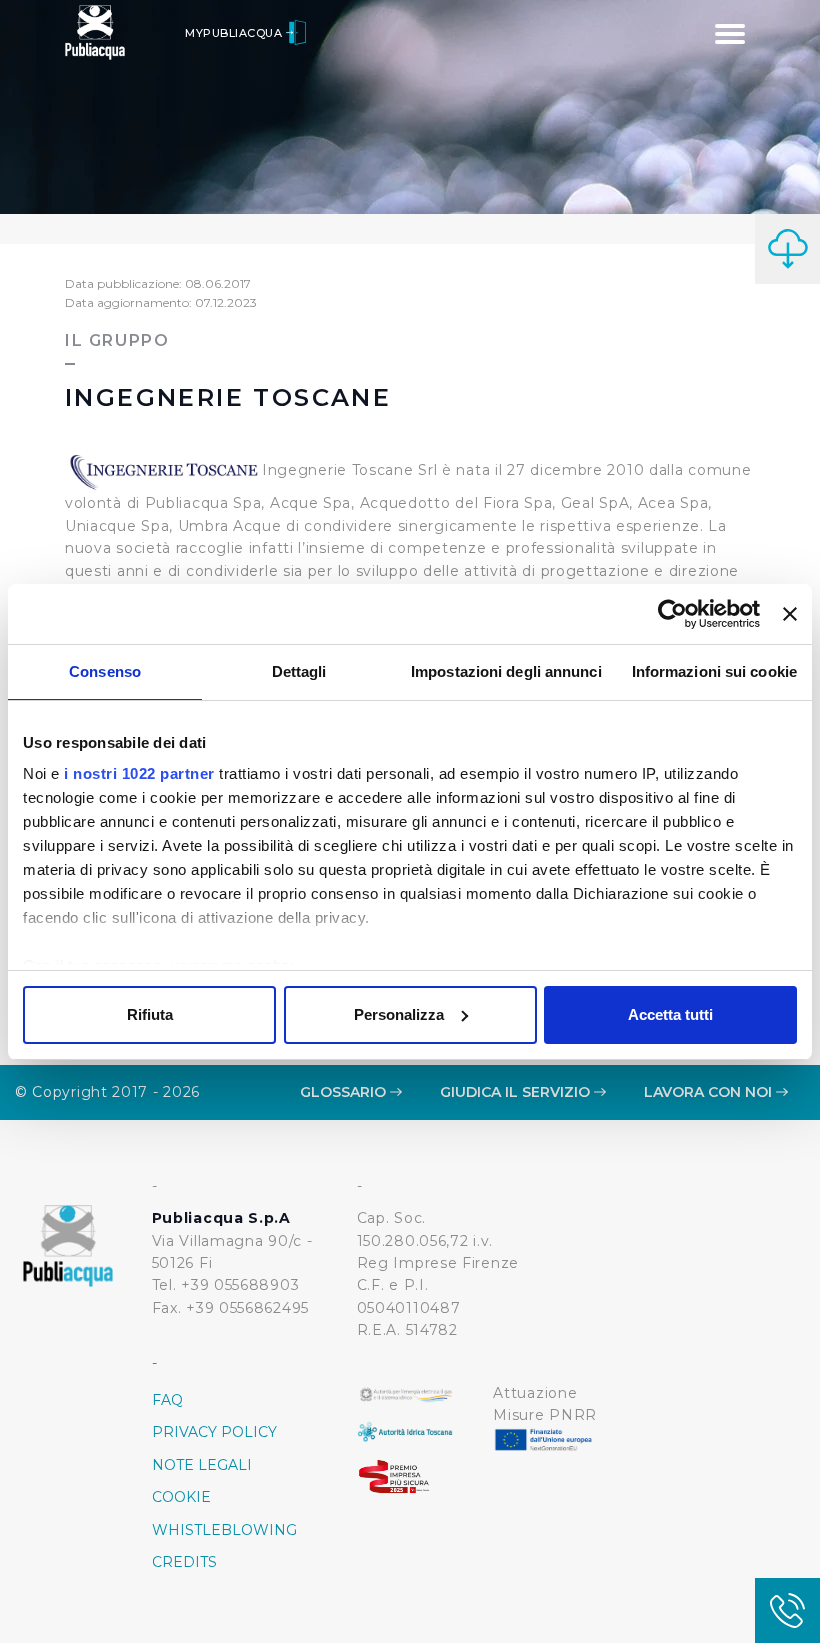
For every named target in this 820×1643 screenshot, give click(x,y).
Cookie (181, 1497)
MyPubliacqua (235, 33)
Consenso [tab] (105, 671)
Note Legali (202, 1465)
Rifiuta (150, 1014)
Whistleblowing (224, 1530)
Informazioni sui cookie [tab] (714, 671)
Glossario (345, 1092)
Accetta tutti (670, 1014)
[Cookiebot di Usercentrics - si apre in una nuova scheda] (672, 614)
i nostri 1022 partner (139, 773)
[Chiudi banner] (790, 614)
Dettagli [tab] (299, 671)
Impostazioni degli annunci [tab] (506, 671)
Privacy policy (214, 1432)
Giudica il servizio (517, 1092)
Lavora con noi (710, 1092)
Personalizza (399, 1014)
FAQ (167, 1400)
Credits (184, 1562)
